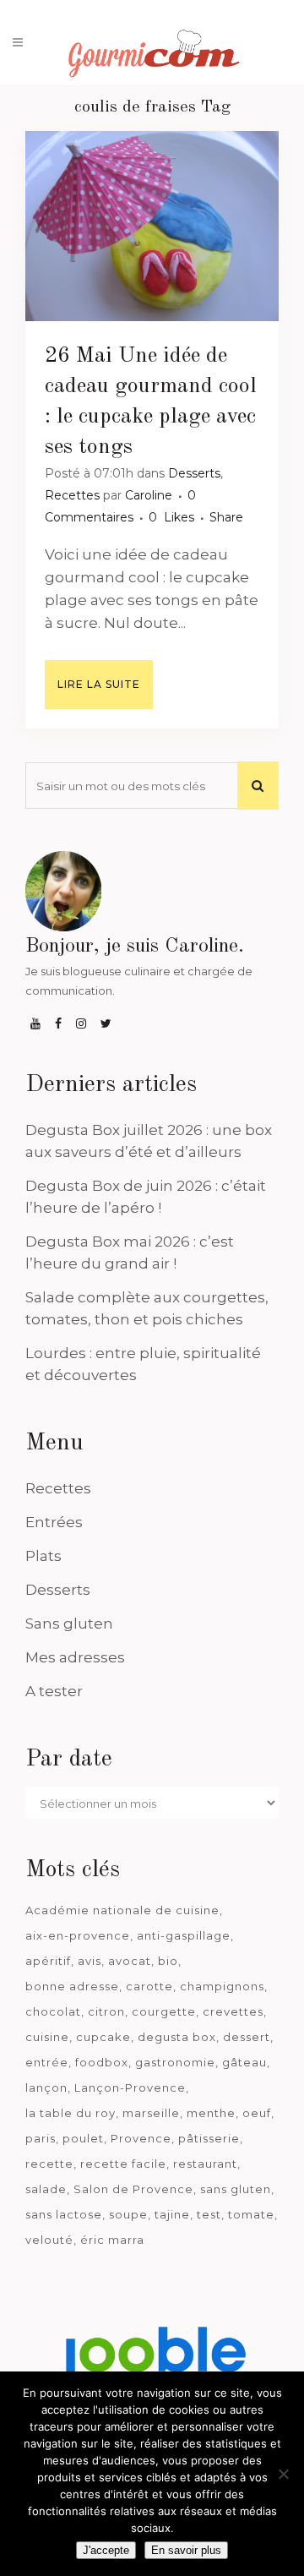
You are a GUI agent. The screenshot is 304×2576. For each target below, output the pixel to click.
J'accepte (106, 2550)
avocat (130, 1961)
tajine (172, 2214)
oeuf (257, 2113)
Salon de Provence (133, 2189)
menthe (211, 2113)
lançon (46, 2088)
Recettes (72, 495)
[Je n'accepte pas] (283, 2474)
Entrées (54, 1522)
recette (49, 2164)
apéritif (48, 1961)
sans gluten (236, 2189)
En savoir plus (186, 2550)
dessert (247, 2037)
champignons (222, 1986)
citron (106, 2011)
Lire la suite (99, 684)
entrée (47, 2062)
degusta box (177, 2037)
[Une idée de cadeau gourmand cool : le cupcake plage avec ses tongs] (152, 226)
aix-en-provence (78, 1935)
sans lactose (64, 2214)
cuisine (47, 2037)
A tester (54, 1691)
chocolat (53, 2011)
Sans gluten (69, 1624)
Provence (141, 2138)
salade (46, 2189)
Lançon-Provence (130, 2088)
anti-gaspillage (184, 1935)
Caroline (149, 495)
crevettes (233, 2011)
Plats (43, 1556)
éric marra (112, 2240)
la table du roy (71, 2113)
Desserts (194, 473)
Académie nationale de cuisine (122, 1910)
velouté (49, 2240)
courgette (164, 2011)
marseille (151, 2113)
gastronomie (175, 2062)
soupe (128, 2214)
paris (41, 2138)
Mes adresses (75, 1657)
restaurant (205, 2164)
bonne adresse (72, 1986)
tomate (251, 2214)
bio (168, 1961)
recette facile (123, 2164)
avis (90, 1961)
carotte (149, 1986)
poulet (83, 2138)
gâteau (244, 2062)
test (209, 2214)
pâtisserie (209, 2138)
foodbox (102, 2062)
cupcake (103, 2037)
